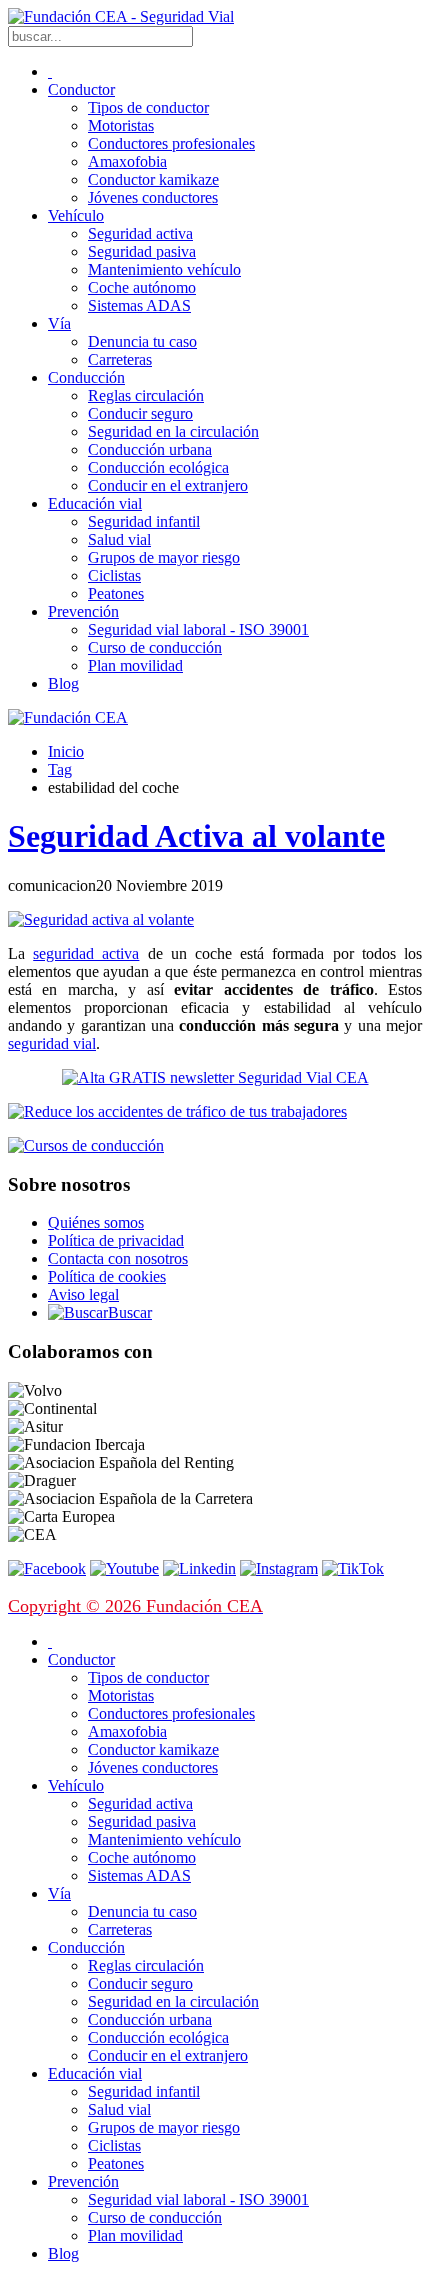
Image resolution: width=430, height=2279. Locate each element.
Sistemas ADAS (139, 305)
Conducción (86, 377)
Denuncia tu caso (142, 341)
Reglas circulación (146, 395)
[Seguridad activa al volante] (101, 919)
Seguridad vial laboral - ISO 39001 (198, 629)
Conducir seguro (140, 413)
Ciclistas (114, 575)
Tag (60, 769)
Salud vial (119, 539)
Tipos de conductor (148, 107)
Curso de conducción (155, 647)
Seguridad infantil (144, 521)
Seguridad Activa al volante (196, 836)
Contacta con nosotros (118, 1258)
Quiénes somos (96, 1222)
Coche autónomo (142, 287)
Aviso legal (83, 1294)
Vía (59, 323)
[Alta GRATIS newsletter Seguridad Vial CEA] (215, 1077)
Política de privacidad (116, 1240)
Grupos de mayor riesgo (164, 557)
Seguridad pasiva (142, 251)
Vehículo (76, 215)
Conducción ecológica (158, 467)
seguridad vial (52, 1043)
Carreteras (120, 359)
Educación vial (95, 503)
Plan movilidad (135, 665)
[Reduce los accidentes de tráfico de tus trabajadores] (215, 1112)
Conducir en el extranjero (168, 485)
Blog (63, 683)
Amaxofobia (127, 161)
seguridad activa (86, 953)
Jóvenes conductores (153, 197)
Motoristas (121, 125)
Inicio (66, 751)
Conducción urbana (150, 449)
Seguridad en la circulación (173, 431)
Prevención (83, 611)
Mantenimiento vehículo (164, 269)
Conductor (81, 89)
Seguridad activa (140, 233)
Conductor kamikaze (153, 179)
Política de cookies (107, 1276)
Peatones (116, 593)
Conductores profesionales (171, 143)
